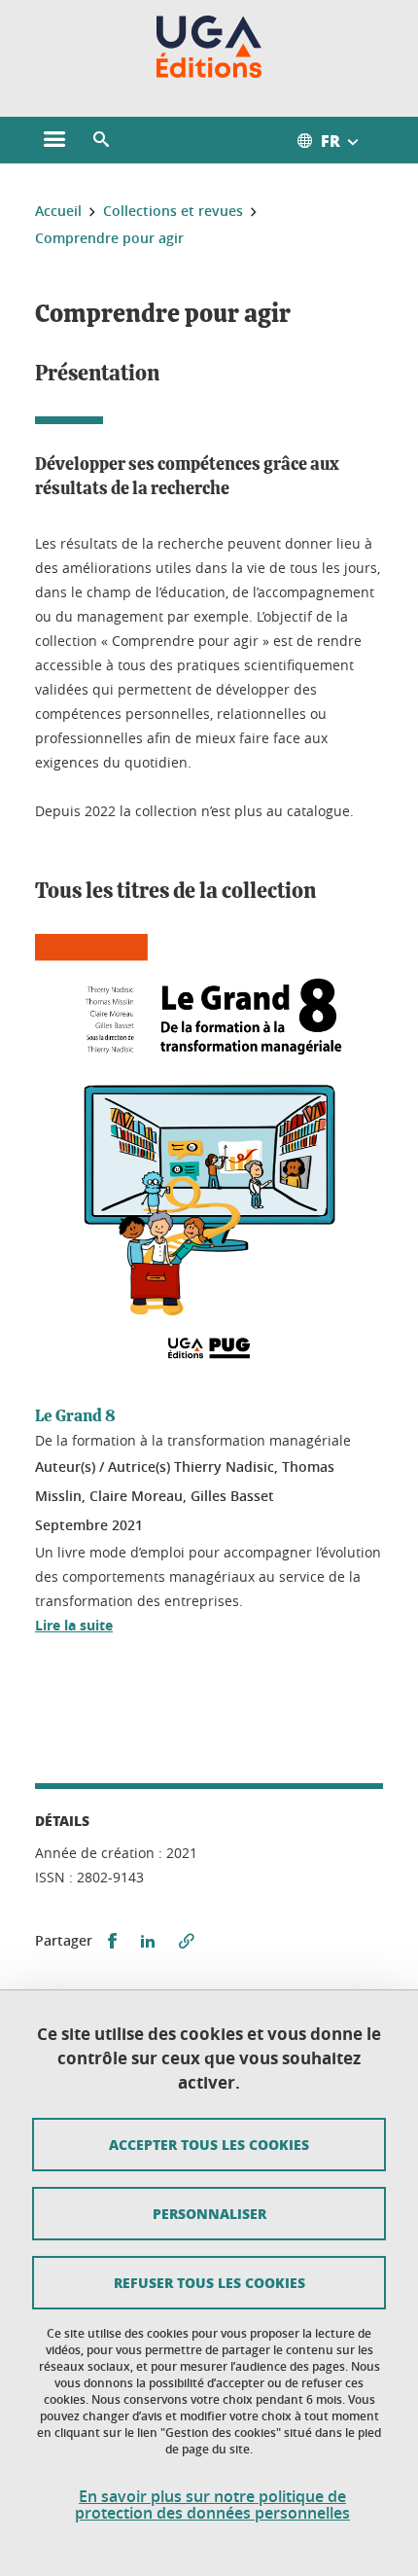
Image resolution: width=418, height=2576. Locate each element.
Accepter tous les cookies (209, 2144)
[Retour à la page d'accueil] (209, 47)
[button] (101, 140)
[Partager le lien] (187, 1941)
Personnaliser (209, 2213)
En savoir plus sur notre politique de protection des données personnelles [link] (212, 2505)
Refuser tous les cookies (209, 2282)
